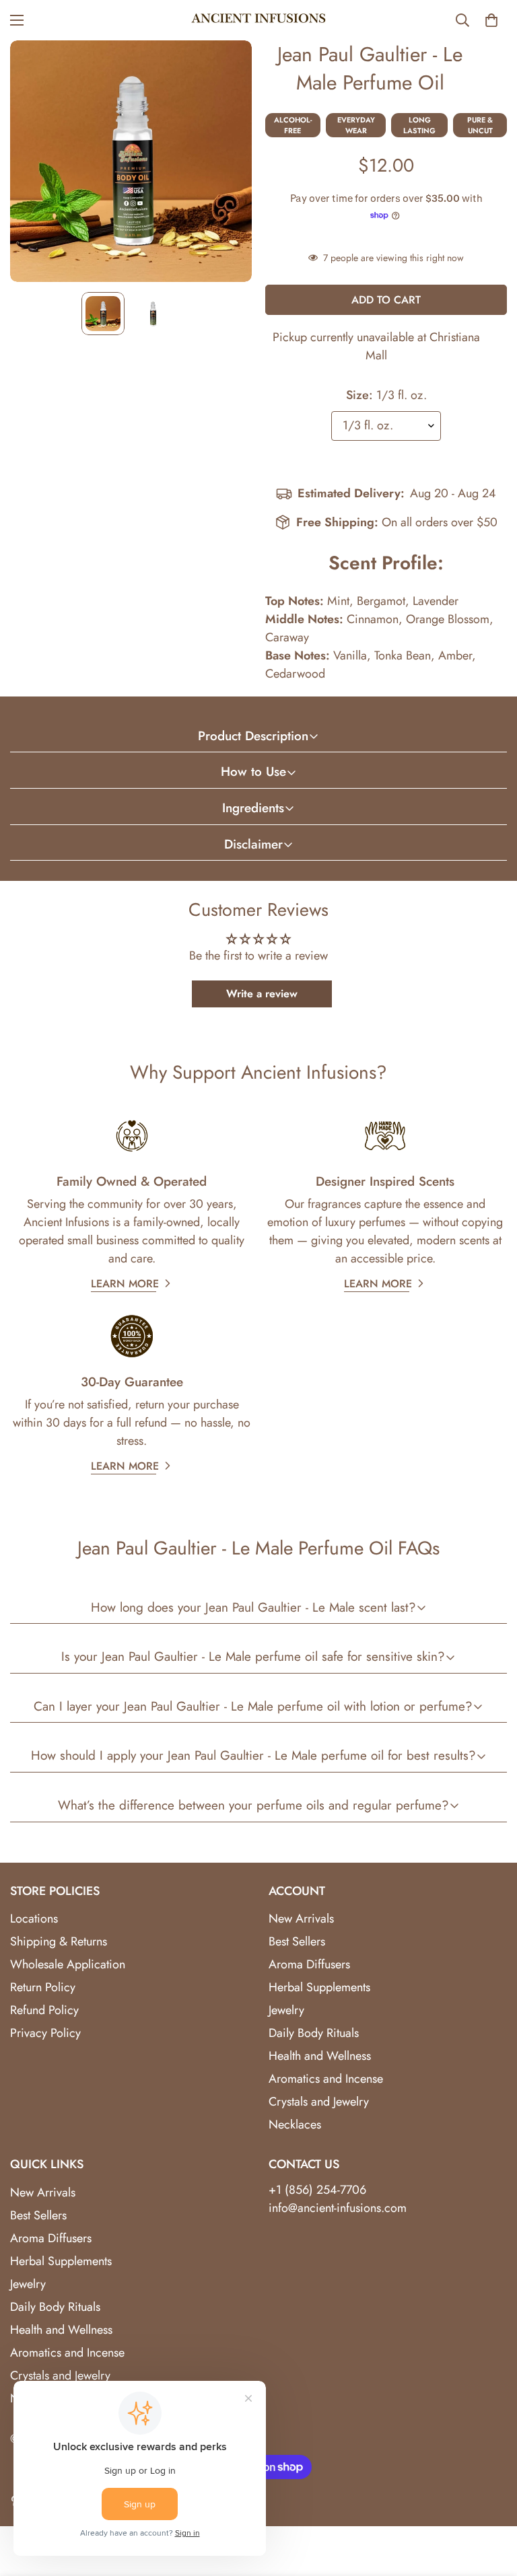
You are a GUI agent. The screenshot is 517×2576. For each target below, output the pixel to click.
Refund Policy (44, 2010)
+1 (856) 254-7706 (317, 2190)
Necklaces (295, 2124)
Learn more (125, 1284)
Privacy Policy (45, 2033)
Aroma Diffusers (309, 1964)
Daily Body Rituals (314, 2033)
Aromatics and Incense (326, 2079)
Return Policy (43, 1987)
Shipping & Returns (59, 1941)
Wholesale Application (68, 1964)
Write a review (262, 994)
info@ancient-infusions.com (338, 2208)
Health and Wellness (320, 2056)
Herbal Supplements (319, 1987)
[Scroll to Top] (491, 2503)
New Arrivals (301, 1919)
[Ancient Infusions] (258, 20)
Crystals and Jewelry (319, 2102)
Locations (34, 1919)
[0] (491, 20)
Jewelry (286, 2010)
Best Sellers (297, 1941)
